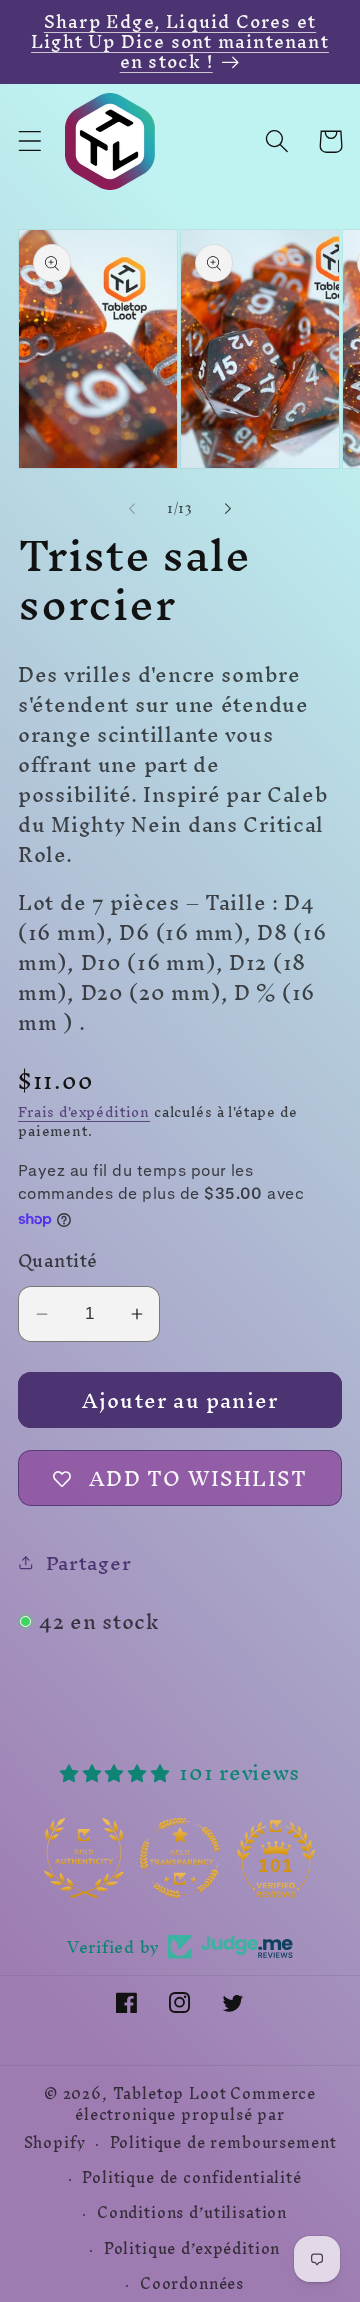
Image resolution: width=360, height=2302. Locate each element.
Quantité (58, 1261)
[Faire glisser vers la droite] (228, 509)
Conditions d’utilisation (192, 2213)
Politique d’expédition (192, 2249)
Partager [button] (88, 1563)
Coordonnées (192, 2284)
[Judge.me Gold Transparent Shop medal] (180, 1858)
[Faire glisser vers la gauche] (132, 509)
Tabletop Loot (170, 2094)
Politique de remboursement (223, 2143)
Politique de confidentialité (192, 2178)
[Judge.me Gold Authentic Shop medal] (84, 1858)
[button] (30, 141)
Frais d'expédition (84, 1112)
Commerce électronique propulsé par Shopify (170, 2118)
